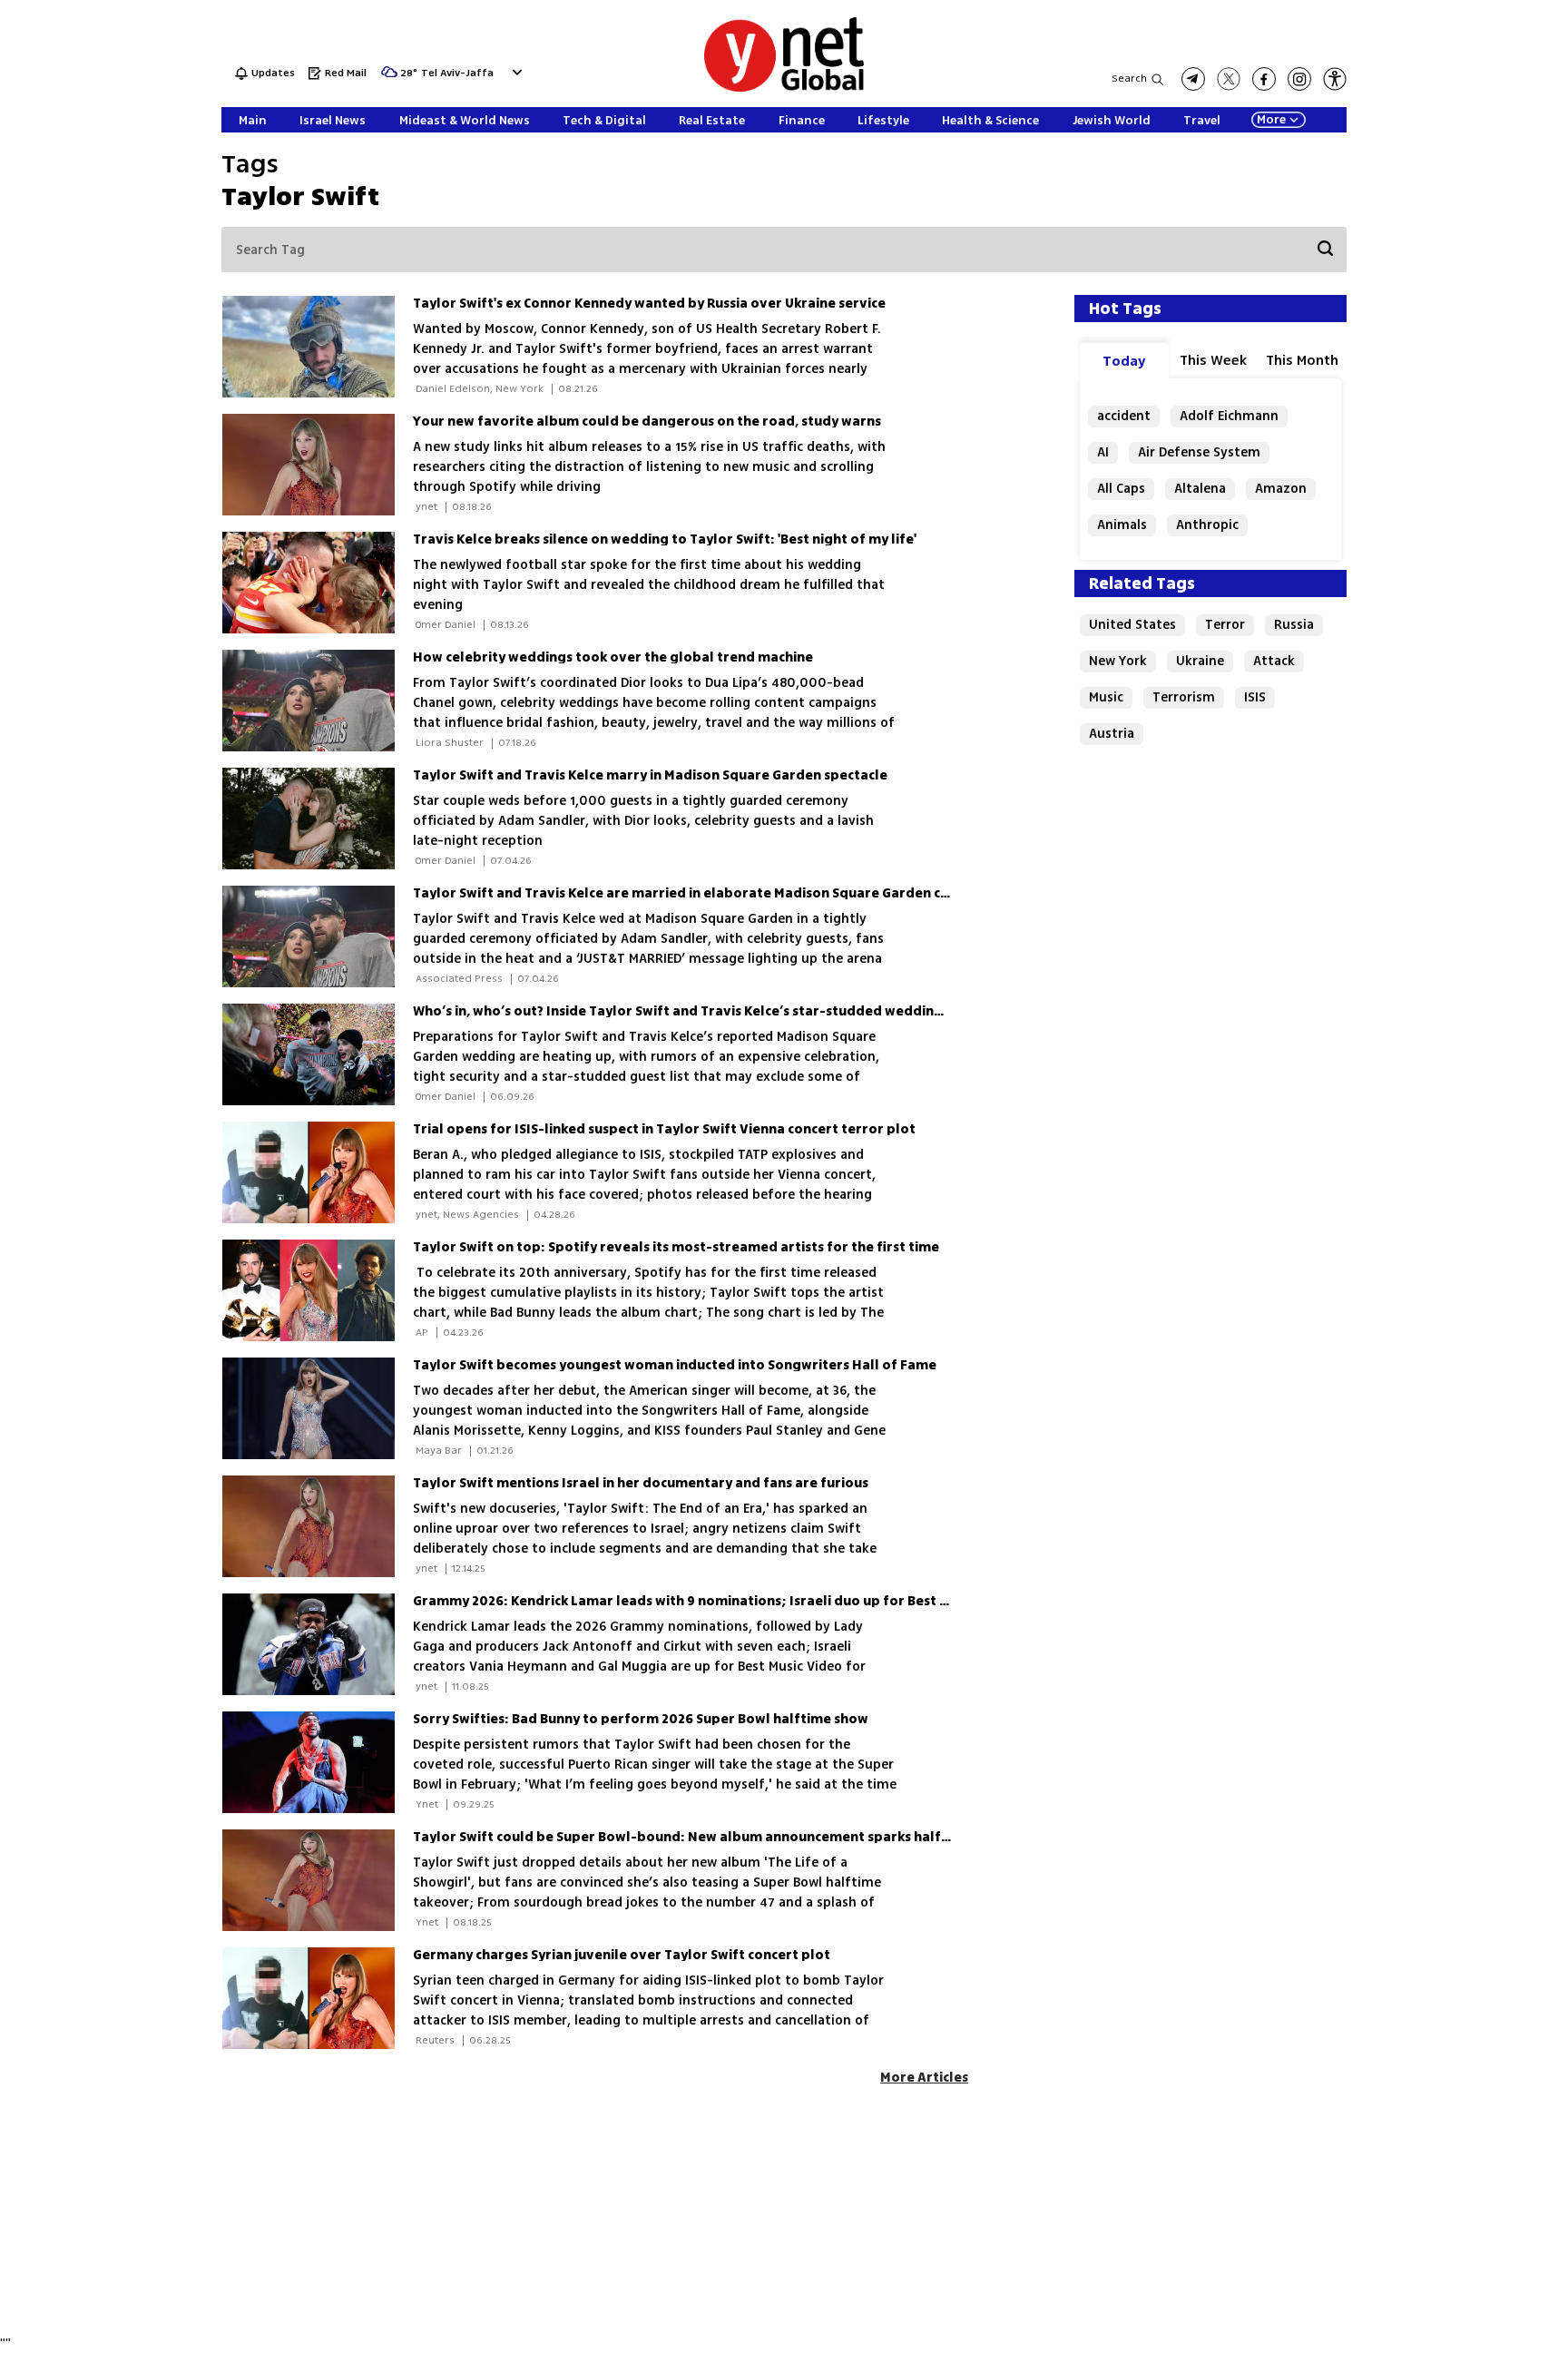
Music (1106, 697)
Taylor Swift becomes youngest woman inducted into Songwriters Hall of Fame (675, 1365)
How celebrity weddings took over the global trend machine (613, 657)
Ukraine (1200, 661)
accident (1124, 416)
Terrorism (1184, 697)
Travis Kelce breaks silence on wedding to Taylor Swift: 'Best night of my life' (665, 539)
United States (1132, 625)
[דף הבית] (784, 88)
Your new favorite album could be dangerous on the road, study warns (647, 422)
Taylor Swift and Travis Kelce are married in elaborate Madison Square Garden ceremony (706, 893)
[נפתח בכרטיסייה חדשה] (1193, 79)
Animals (1122, 525)
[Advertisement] (1495, 272)
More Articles (924, 2078)
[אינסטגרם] (1299, 79)
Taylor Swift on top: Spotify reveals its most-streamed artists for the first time (676, 1247)
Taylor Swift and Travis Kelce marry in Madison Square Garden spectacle (650, 775)
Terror (1225, 625)
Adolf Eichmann (1229, 416)
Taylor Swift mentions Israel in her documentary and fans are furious (641, 1483)
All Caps (1121, 489)
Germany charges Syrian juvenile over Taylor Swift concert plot (622, 1955)
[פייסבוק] (1264, 79)
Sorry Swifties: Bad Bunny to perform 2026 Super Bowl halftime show (641, 1719)
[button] (515, 72)
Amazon (1281, 489)
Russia (1294, 625)
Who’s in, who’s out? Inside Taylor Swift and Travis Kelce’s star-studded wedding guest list (710, 1011)
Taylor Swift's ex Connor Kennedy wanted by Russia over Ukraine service (649, 304)
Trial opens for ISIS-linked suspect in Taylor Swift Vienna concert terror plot (664, 1129)
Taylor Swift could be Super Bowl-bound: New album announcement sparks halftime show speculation (751, 1837)
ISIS (1255, 697)
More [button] (1271, 120)
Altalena (1200, 489)
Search (1129, 78)
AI (1103, 452)
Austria (1112, 734)
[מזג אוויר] (389, 78)
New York (1118, 661)
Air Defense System (1199, 452)
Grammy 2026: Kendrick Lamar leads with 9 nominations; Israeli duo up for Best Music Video (715, 1601)
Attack (1274, 661)
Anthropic (1207, 525)
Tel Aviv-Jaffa (457, 74)
